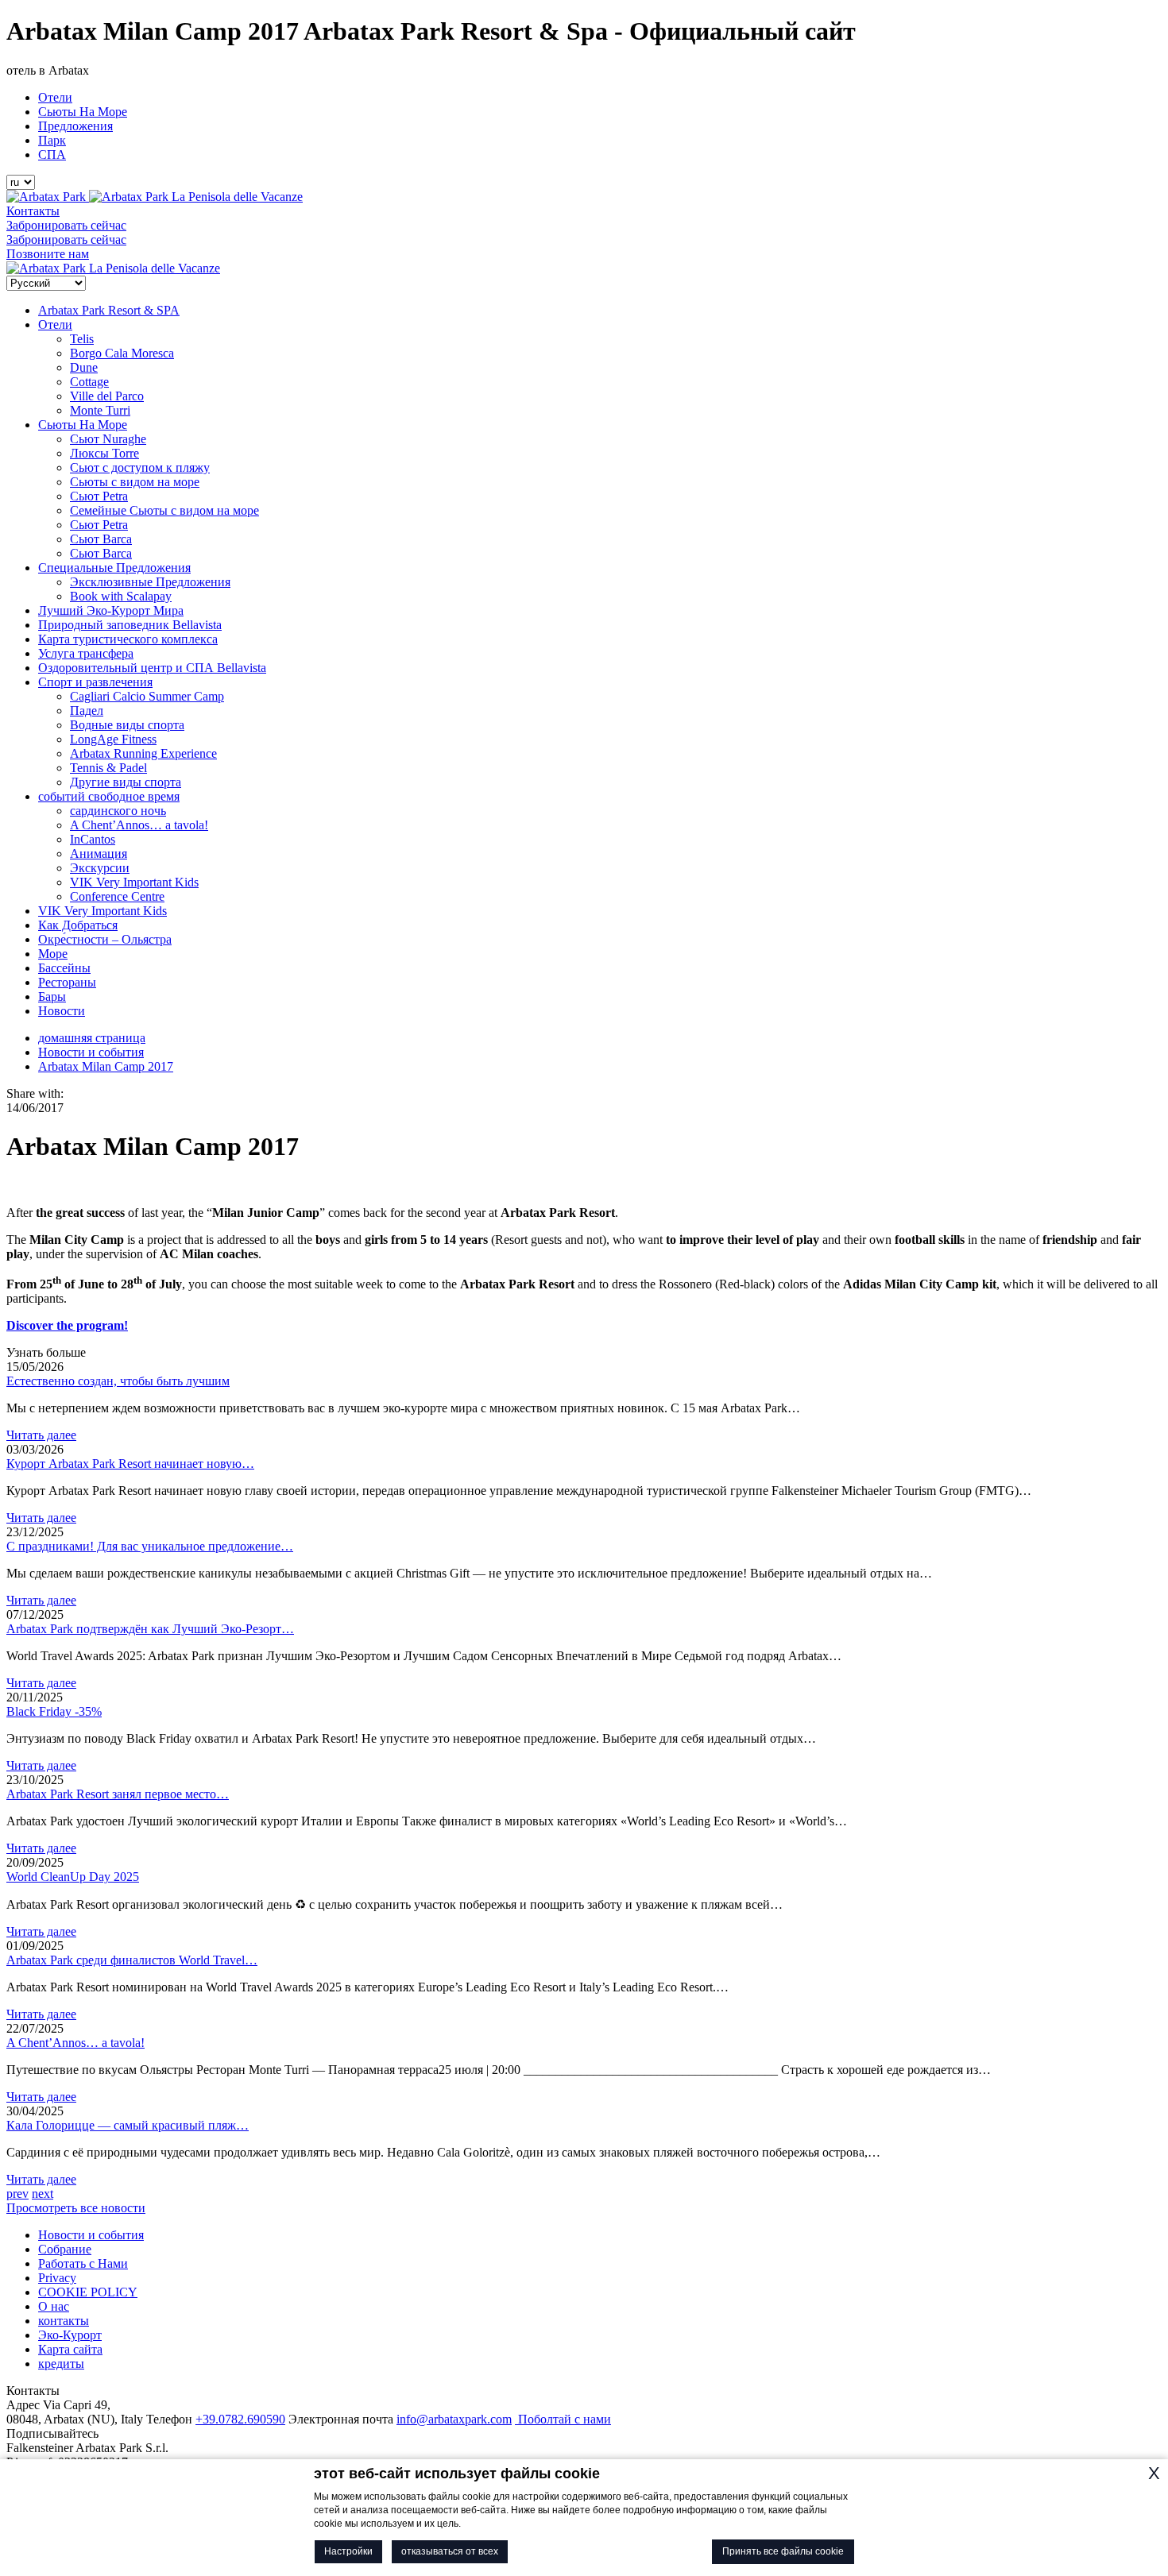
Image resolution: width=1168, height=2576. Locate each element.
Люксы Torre (104, 453)
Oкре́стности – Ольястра (105, 939)
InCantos (93, 839)
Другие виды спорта (126, 782)
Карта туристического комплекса (128, 639)
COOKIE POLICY (88, 2292)
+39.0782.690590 (240, 2419)
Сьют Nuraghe (108, 439)
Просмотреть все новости (76, 2208)
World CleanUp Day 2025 (73, 1877)
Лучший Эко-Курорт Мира (111, 610)
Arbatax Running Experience (143, 753)
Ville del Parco (107, 396)
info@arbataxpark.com (454, 2419)
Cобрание (65, 2249)
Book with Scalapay (121, 596)
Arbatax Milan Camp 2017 (106, 1066)
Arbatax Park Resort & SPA (109, 310)
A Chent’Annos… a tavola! (139, 825)
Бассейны (64, 968)
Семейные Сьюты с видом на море (164, 510)
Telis (82, 339)
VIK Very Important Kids (134, 882)
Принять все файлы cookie (783, 2551)
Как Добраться (78, 925)
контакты (64, 2321)
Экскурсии (100, 868)
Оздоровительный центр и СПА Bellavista (152, 668)
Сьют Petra (99, 496)
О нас (54, 2306)
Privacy (57, 2278)
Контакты (33, 211)
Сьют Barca (101, 539)
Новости (62, 1011)
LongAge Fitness (113, 739)
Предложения (75, 126)
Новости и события (91, 1052)
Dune (84, 367)
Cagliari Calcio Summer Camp (147, 696)
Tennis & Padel (108, 768)
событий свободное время (109, 796)
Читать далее (41, 1435)
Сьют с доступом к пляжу (140, 467)
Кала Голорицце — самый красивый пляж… (128, 2125)
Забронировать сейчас (66, 225)
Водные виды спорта (127, 725)
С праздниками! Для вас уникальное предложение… (150, 1546)
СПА (52, 154)
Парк (52, 140)
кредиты (61, 2364)
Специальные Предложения (114, 568)
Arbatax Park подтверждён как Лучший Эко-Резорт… (150, 1629)
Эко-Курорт (70, 2335)
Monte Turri (100, 410)
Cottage (89, 382)
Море (53, 954)
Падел (87, 711)
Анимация (99, 854)
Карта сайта (70, 2349)
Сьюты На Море (83, 112)
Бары (52, 996)
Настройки (348, 2551)
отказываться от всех (450, 2551)
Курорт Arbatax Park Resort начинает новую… (130, 1464)
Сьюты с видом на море (135, 482)
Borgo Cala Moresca (122, 353)
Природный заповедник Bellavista (130, 625)
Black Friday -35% (54, 1711)
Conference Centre (117, 896)
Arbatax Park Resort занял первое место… (118, 1794)
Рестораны (67, 982)
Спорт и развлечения (95, 682)
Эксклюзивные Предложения (150, 582)
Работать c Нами (83, 2263)
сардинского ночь (118, 811)
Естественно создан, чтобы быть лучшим (118, 1381)
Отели (55, 97)
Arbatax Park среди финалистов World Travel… (132, 1960)
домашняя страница (92, 1038)
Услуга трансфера (86, 653)
